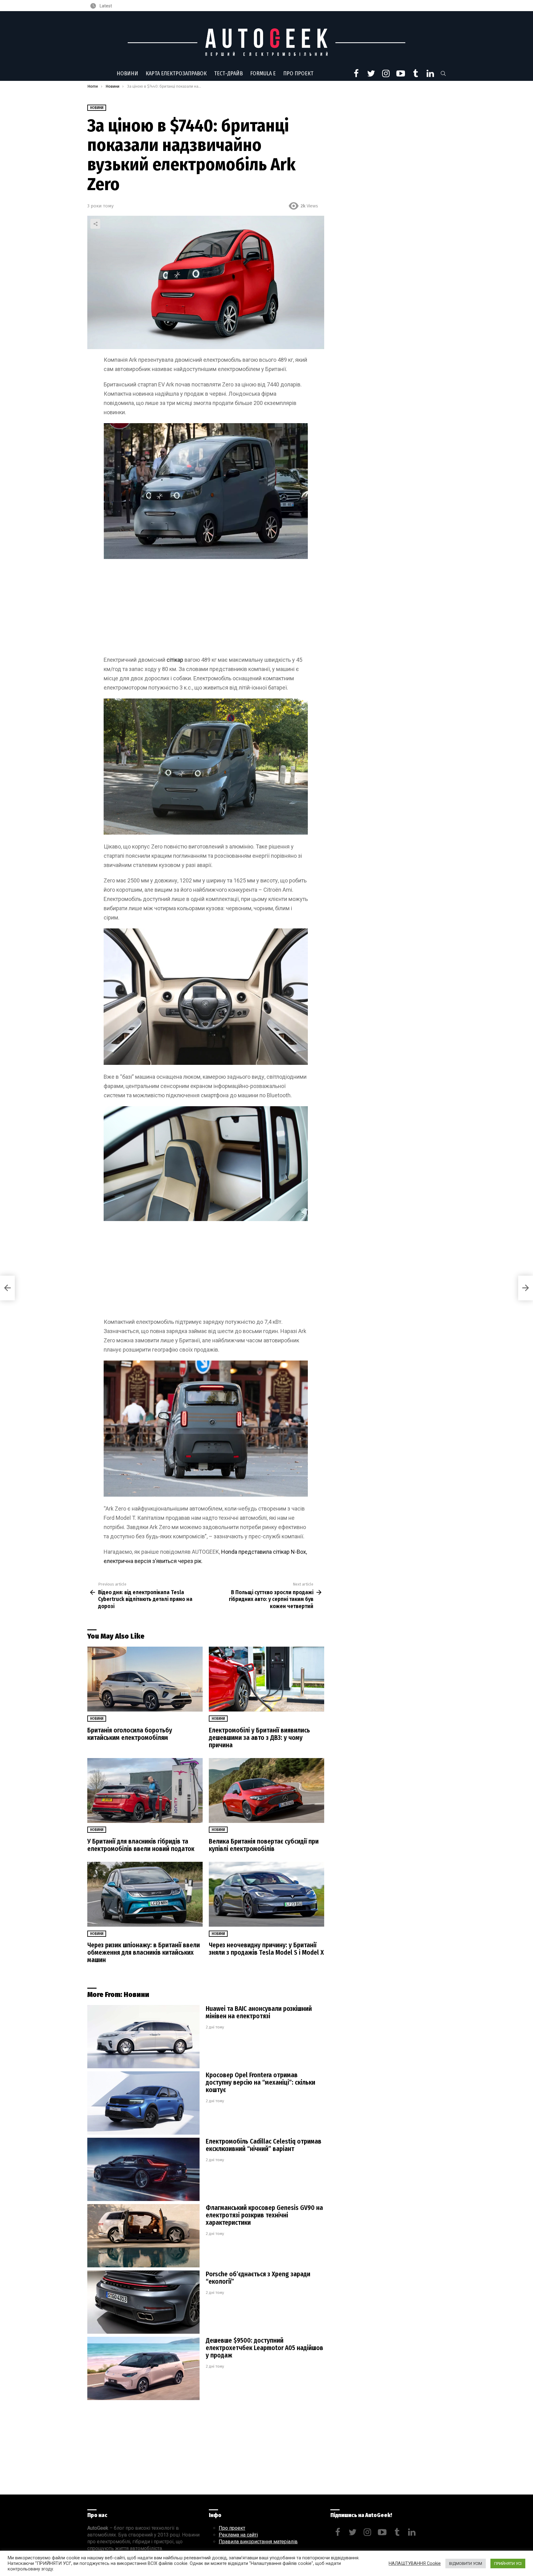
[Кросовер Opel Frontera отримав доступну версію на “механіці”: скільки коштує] (143, 2103)
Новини (127, 73)
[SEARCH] (443, 73)
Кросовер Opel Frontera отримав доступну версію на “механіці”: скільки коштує (260, 2082)
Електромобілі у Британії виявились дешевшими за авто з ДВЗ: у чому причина (259, 1738)
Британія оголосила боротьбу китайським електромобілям (130, 1734)
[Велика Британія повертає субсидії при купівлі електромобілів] (266, 1791)
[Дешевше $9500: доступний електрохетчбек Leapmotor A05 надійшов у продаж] (143, 2368)
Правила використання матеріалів (258, 2542)
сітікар (176, 660)
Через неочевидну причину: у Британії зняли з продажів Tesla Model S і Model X (266, 1949)
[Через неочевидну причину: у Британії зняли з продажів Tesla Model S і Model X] (266, 1894)
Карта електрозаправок (176, 73)
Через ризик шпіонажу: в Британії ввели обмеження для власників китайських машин (144, 1953)
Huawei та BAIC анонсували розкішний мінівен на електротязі (259, 2012)
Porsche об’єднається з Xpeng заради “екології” (258, 2278)
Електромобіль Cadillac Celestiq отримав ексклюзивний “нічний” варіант (264, 2145)
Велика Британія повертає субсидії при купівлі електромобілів (264, 1845)
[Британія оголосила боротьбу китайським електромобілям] (145, 1679)
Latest (105, 6)
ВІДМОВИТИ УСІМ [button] (466, 2563)
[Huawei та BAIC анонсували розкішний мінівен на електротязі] (143, 2037)
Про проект (298, 73)
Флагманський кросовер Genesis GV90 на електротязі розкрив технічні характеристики (264, 2215)
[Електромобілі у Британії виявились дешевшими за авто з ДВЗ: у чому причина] (266, 1679)
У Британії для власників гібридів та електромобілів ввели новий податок (141, 1845)
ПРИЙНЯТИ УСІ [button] (508, 2563)
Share (95, 224)
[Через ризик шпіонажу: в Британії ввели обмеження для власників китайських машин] (145, 1894)
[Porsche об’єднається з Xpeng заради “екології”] (143, 2302)
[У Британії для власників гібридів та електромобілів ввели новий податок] (145, 1791)
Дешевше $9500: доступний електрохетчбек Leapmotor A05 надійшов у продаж (264, 2348)
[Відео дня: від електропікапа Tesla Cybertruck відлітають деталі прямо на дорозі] (7, 1288)
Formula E (263, 73)
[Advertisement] (206, 610)
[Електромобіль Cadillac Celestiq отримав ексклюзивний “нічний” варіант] (143, 2169)
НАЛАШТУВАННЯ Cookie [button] (415, 2563)
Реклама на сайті (238, 2535)
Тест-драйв (228, 73)
